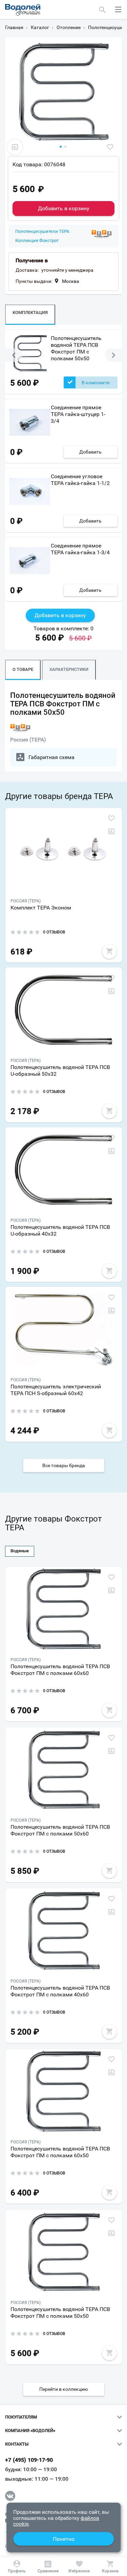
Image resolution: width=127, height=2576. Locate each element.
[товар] (64, 850)
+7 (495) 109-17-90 (29, 2460)
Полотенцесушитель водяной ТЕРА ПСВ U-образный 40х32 (60, 1230)
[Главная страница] (23, 10)
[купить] (109, 951)
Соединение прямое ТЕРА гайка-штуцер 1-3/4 (78, 414)
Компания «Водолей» (30, 2431)
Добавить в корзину (64, 208)
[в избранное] (110, 147)
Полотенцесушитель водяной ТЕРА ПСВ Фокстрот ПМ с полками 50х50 (76, 348)
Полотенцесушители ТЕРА (42, 232)
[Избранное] (79, 2567)
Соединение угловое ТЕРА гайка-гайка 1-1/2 (80, 480)
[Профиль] (17, 2567)
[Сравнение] (48, 2567)
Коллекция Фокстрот (37, 241)
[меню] (118, 9)
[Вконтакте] (10, 2496)
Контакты (17, 2444)
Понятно (64, 2539)
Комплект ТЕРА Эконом (41, 908)
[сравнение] (15, 147)
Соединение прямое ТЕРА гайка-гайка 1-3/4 (80, 549)
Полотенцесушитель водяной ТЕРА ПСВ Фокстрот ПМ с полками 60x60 (60, 1670)
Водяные (20, 1551)
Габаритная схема (51, 757)
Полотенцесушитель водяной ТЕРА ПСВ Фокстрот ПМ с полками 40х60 (60, 1991)
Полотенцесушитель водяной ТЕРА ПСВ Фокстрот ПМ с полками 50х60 (60, 1830)
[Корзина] (110, 2567)
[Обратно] (14, 355)
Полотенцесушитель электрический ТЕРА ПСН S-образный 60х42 (56, 1390)
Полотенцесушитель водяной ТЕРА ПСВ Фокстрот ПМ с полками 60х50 (60, 2152)
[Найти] (102, 9)
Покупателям (21, 2417)
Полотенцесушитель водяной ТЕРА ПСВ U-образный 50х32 (60, 1071)
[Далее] (113, 355)
